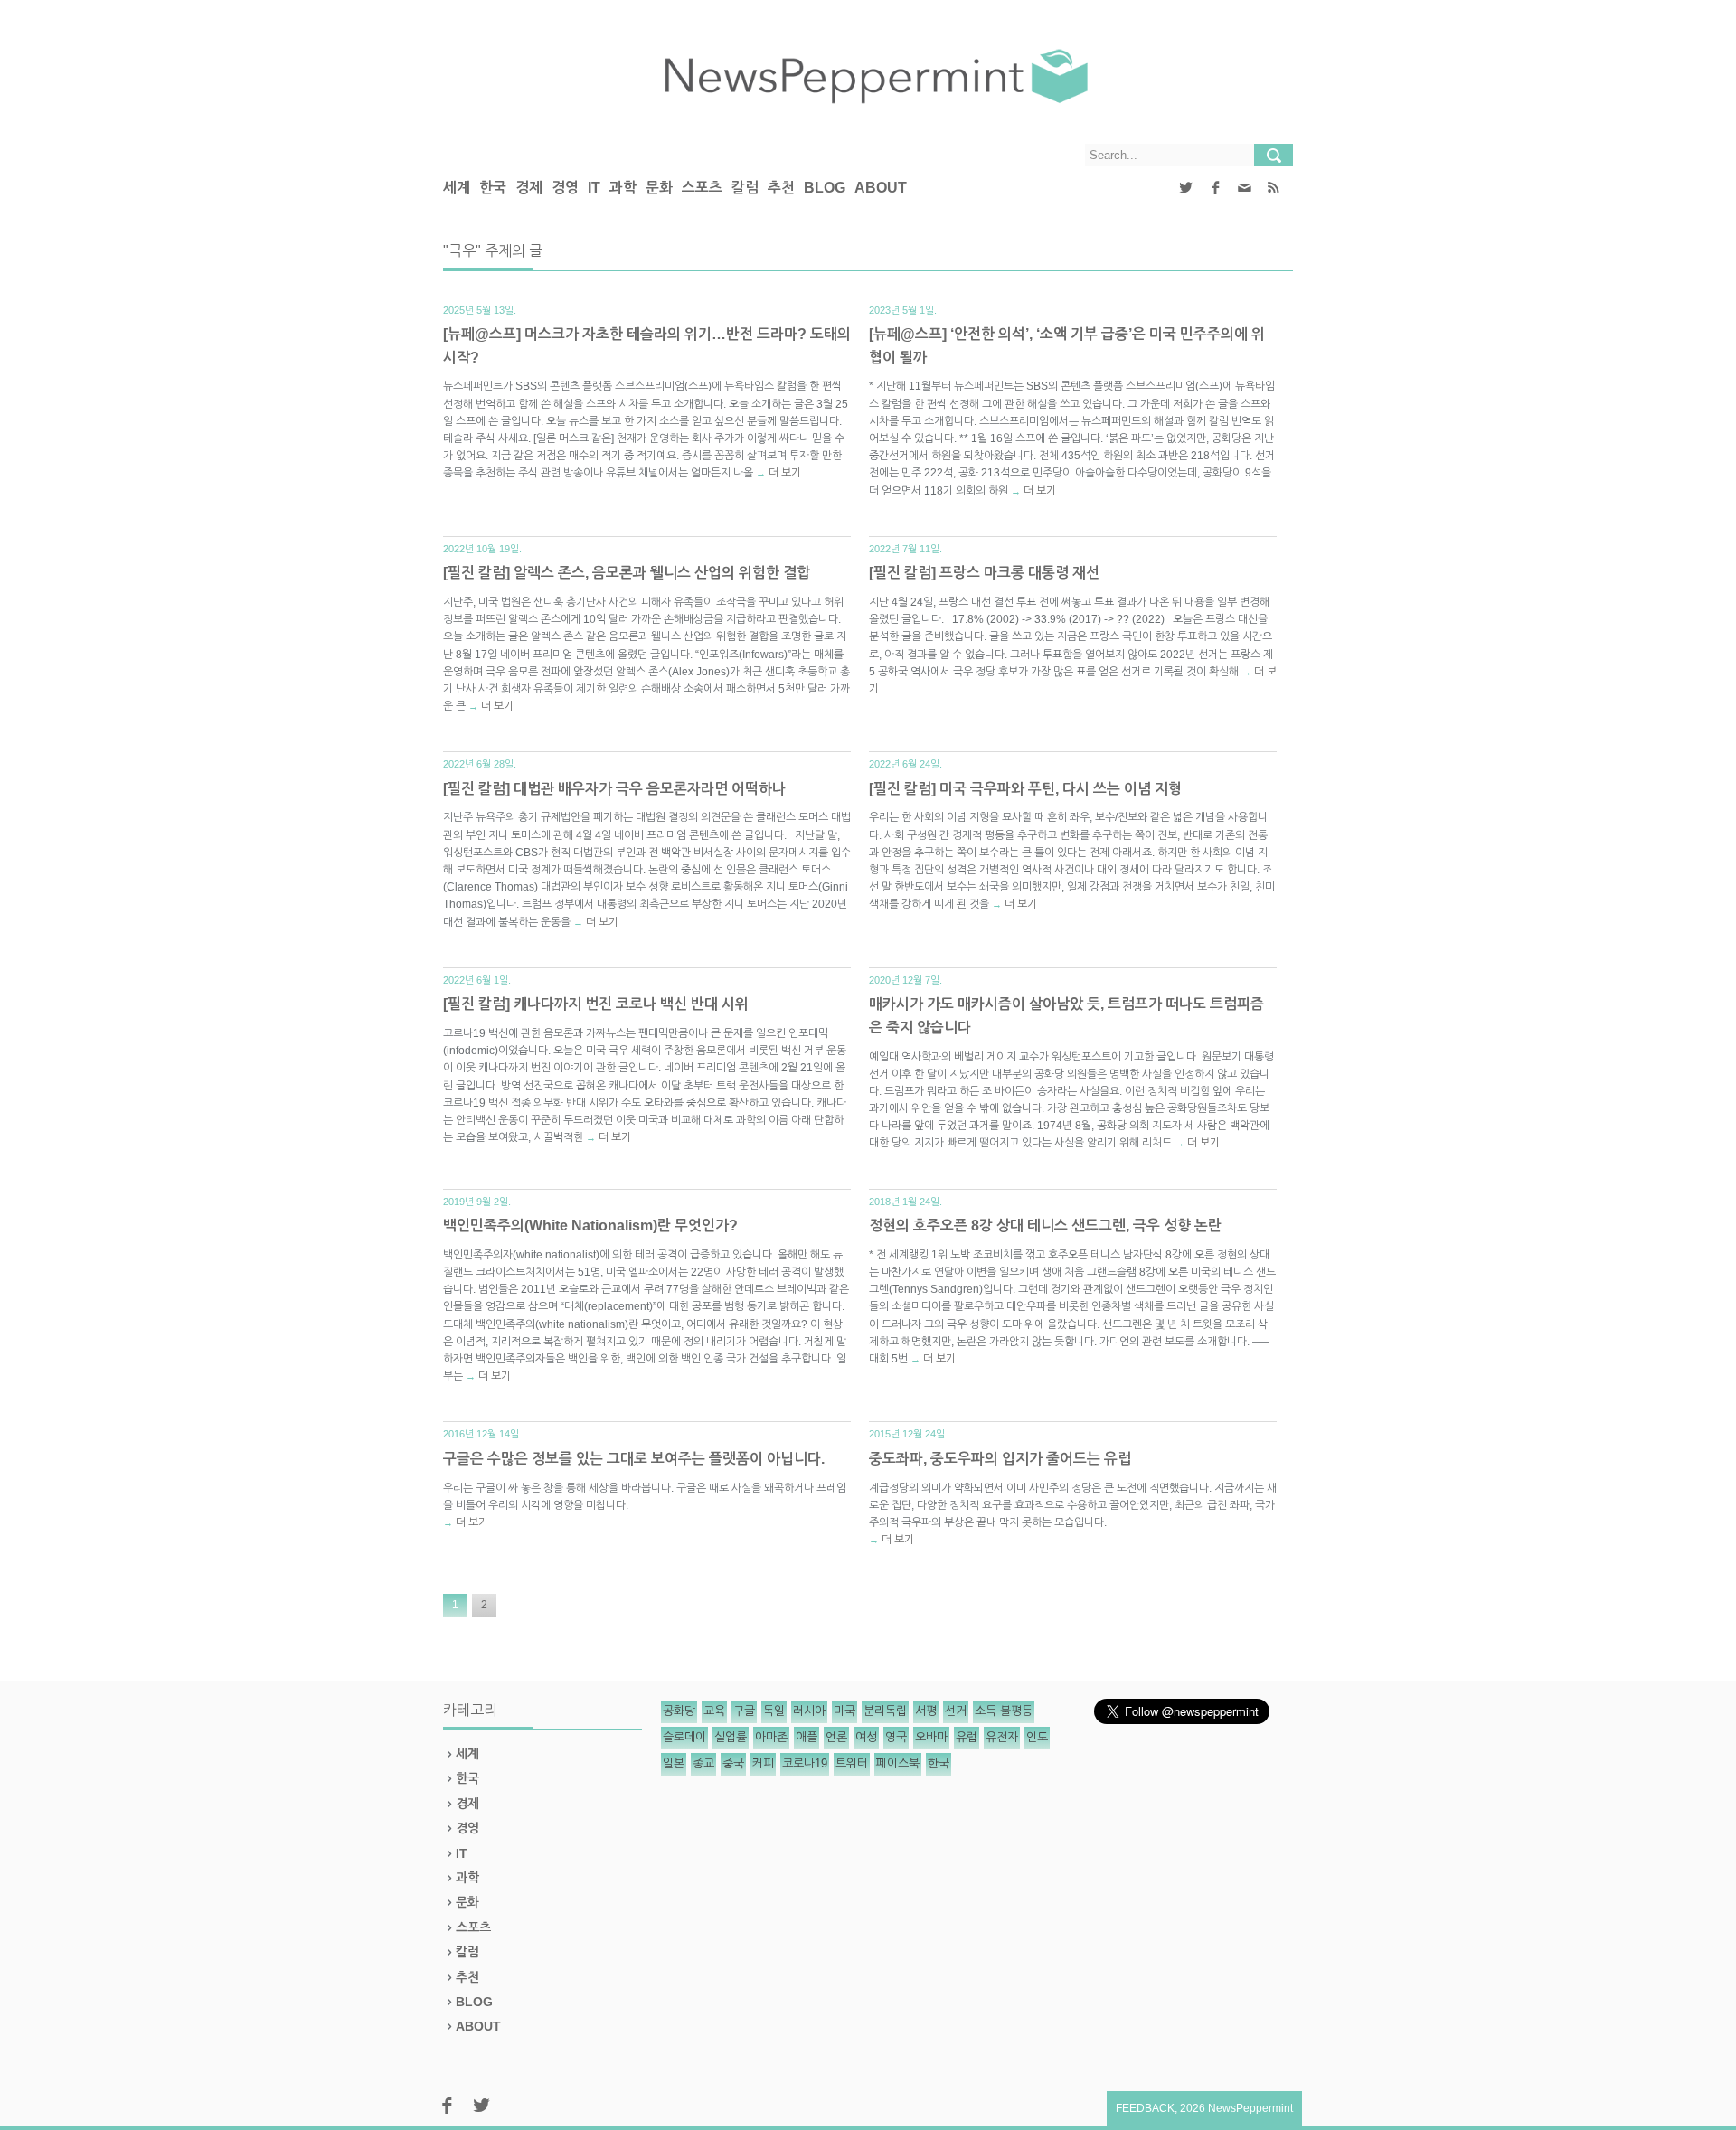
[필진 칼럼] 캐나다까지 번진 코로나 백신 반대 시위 (596, 1004)
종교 (703, 1763)
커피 (763, 1763)
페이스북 (898, 1763)
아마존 (771, 1737)
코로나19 (805, 1763)
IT (594, 188)
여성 (866, 1737)
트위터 (852, 1763)
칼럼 (745, 188)
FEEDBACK (1145, 2108)
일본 (674, 1763)
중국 (733, 1763)
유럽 (967, 1737)
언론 (836, 1737)
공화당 (679, 1711)
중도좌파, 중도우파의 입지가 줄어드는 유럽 (1000, 1459)
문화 (659, 188)
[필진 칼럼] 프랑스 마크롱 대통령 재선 (984, 573)
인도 (1037, 1737)
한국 (493, 188)
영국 (896, 1737)
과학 (623, 188)
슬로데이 (684, 1737)
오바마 (931, 1737)
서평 (926, 1711)
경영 (565, 188)
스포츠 (702, 188)
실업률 (731, 1737)
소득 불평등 (1004, 1711)
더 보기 (785, 473)
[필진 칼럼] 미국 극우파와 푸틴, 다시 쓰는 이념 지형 (1025, 789)
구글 (744, 1711)
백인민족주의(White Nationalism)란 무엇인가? (590, 1225)
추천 (781, 188)
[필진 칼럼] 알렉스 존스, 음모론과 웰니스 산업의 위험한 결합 (627, 573)
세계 (457, 188)
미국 (844, 1711)
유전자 (1002, 1737)
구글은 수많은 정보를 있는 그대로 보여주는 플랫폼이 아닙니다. (634, 1459)
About (881, 188)
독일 (774, 1711)
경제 (529, 188)
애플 (807, 1737)
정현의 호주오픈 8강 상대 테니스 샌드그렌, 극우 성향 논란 (1045, 1225)
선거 (956, 1711)
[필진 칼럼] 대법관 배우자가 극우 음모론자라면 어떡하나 (614, 789)
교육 (714, 1711)
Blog (825, 188)
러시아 (809, 1711)
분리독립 (885, 1711)
